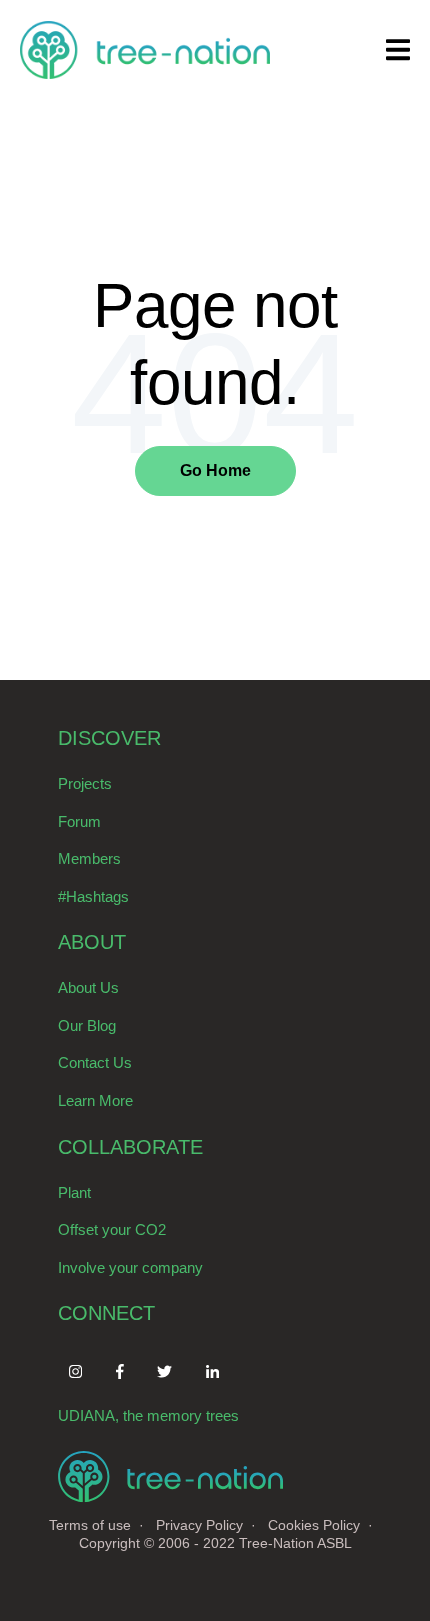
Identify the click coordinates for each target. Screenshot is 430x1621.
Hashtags (97, 896)
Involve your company (130, 1267)
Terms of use (90, 1525)
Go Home (215, 470)
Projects (85, 783)
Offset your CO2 (112, 1229)
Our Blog (87, 1025)
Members (89, 858)
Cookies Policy (314, 1525)
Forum (79, 821)
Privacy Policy (199, 1525)
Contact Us (95, 1062)
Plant (74, 1192)
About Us (88, 987)
